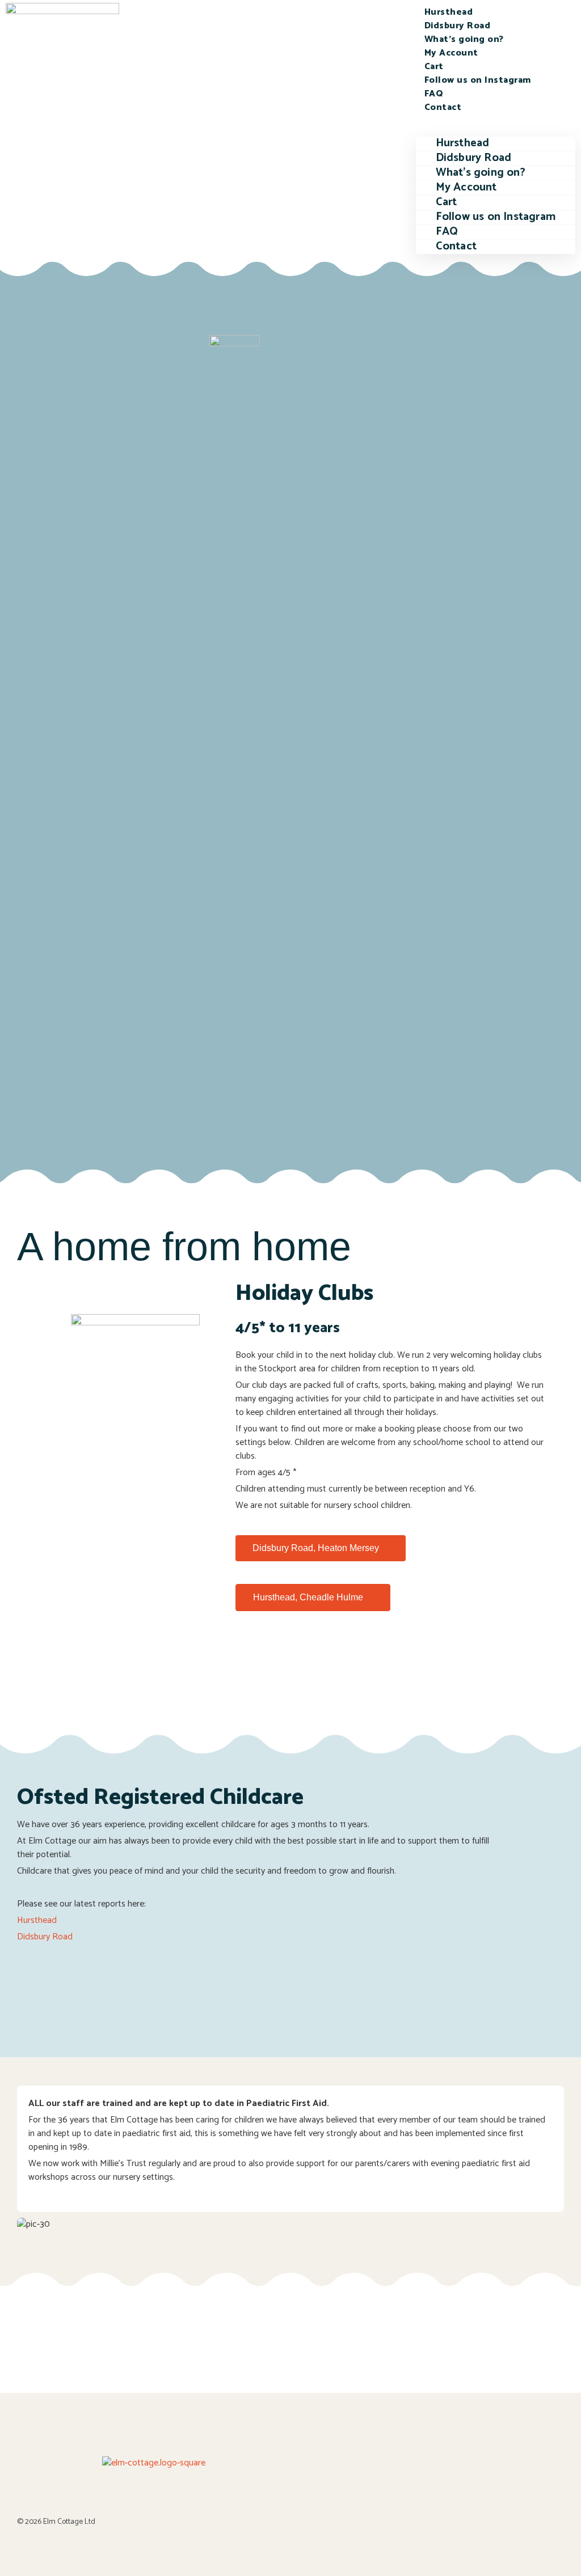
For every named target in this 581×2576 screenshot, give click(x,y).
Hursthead (449, 12)
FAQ (434, 94)
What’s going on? (464, 39)
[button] (496, 121)
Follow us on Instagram (478, 80)
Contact (443, 107)
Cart (434, 67)
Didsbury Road (458, 26)
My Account (451, 53)
